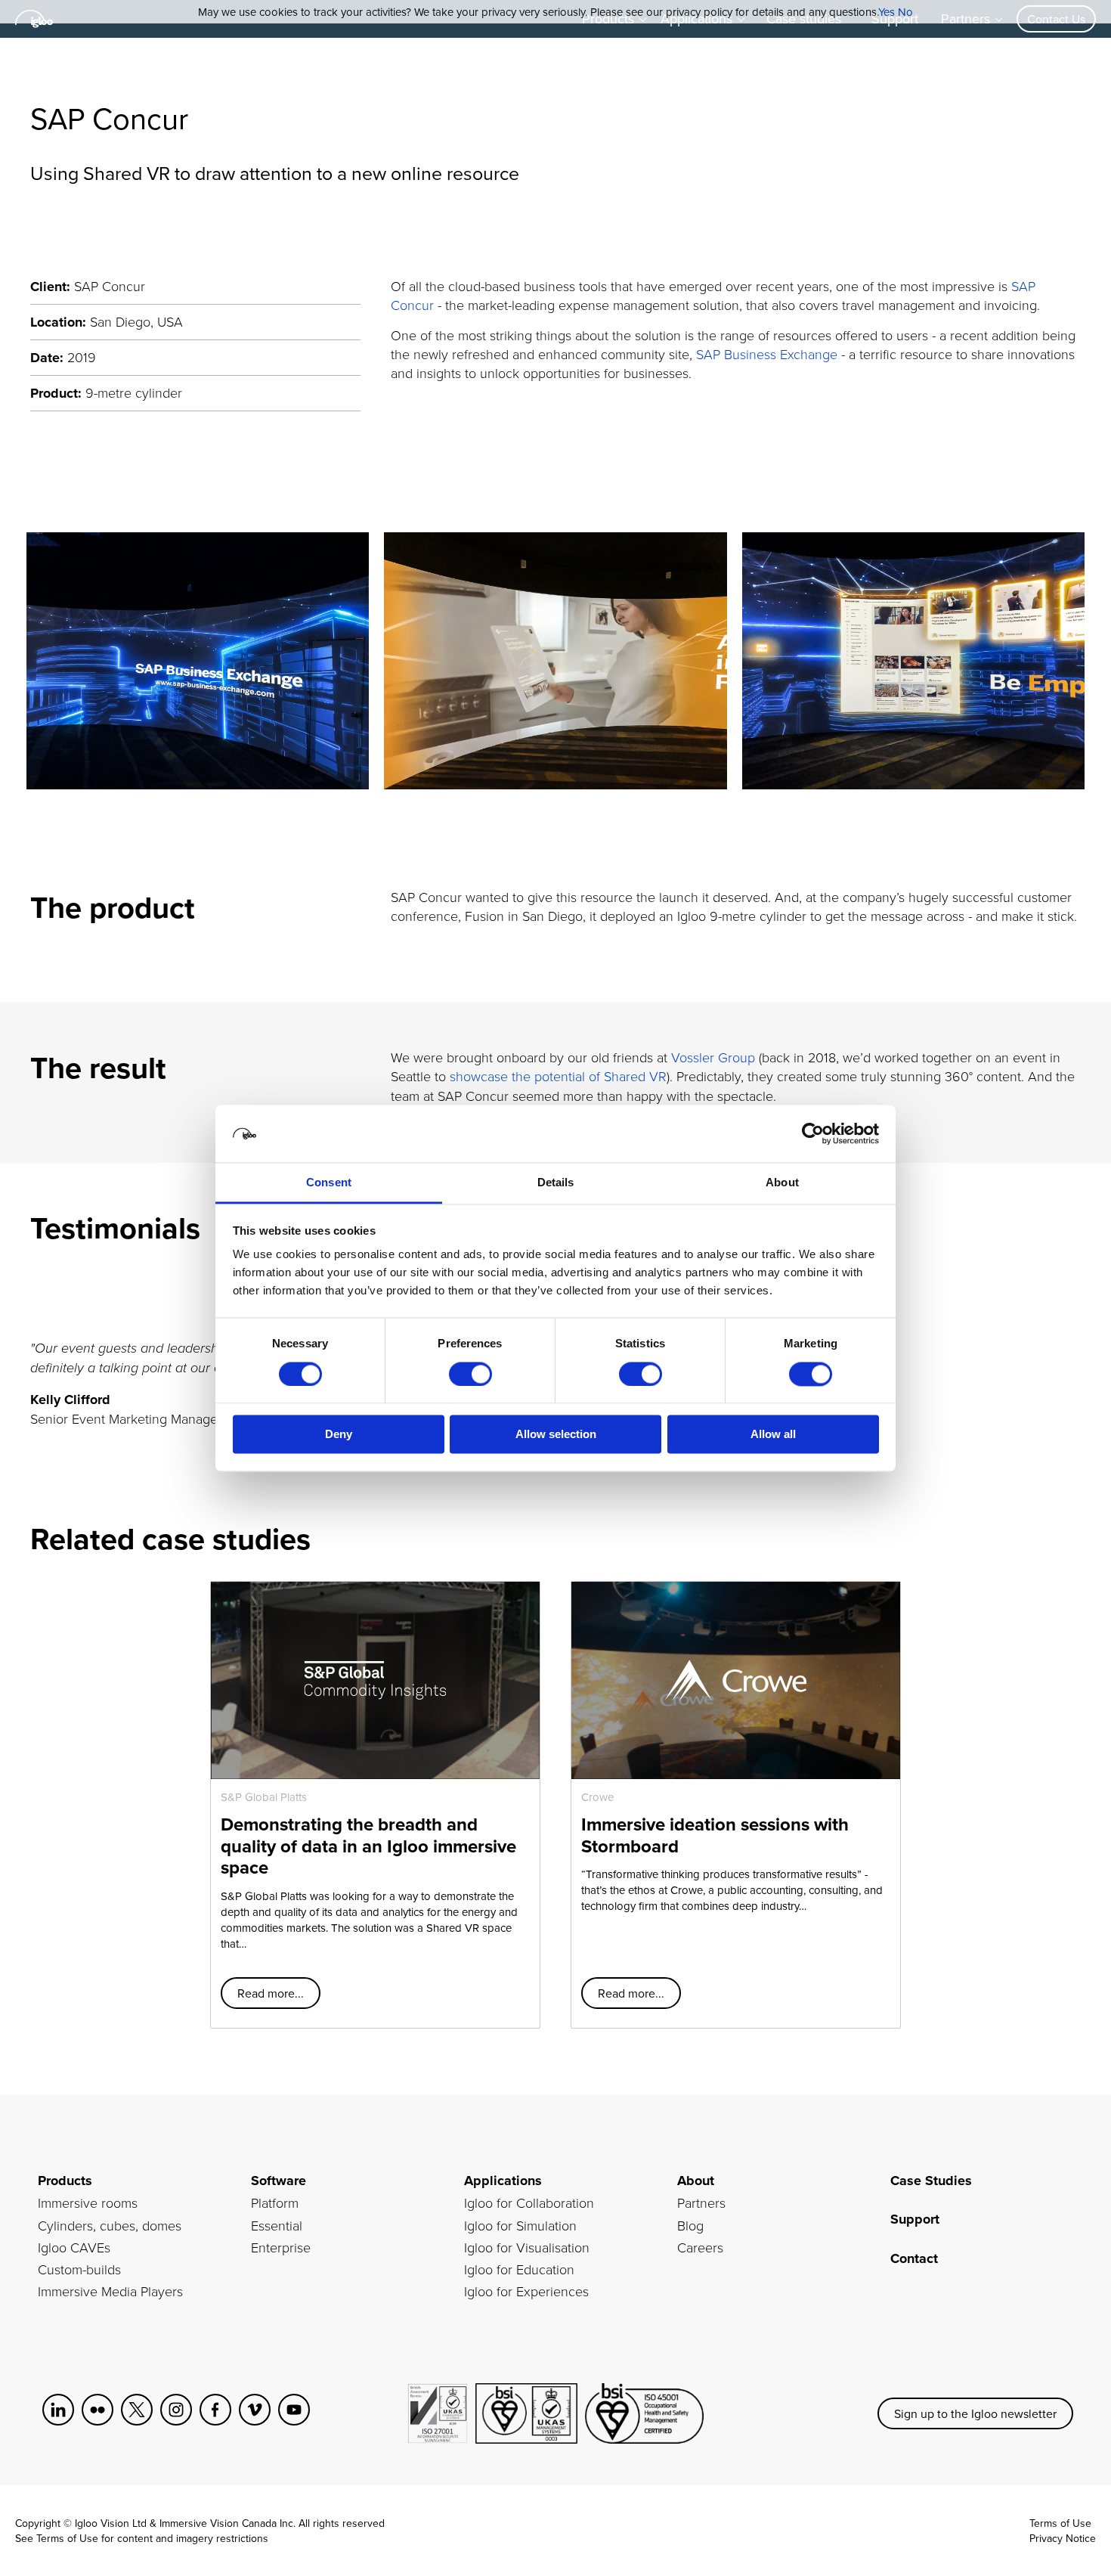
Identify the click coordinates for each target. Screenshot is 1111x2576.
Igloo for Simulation (520, 2225)
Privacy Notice (1063, 2538)
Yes (887, 12)
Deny (339, 1435)
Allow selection (556, 1435)
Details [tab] (556, 1183)
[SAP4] (913, 661)
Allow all (773, 1435)
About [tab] (782, 1183)
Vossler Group (713, 1057)
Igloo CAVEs (74, 2247)
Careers (700, 2247)
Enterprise (281, 2247)
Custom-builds (79, 2269)
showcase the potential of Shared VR (558, 1076)
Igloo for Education (519, 2269)
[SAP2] (555, 661)
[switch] (470, 1374)
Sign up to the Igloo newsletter (975, 2413)
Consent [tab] (329, 1183)
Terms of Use (67, 2538)
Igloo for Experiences (526, 2291)
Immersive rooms (88, 2202)
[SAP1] (198, 661)
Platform (275, 2202)
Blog (690, 2225)
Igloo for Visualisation (527, 2247)
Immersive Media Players (110, 2291)
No (905, 12)
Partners (701, 2202)
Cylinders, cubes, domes (110, 2225)
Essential (277, 2225)
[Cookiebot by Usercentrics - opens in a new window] (813, 1133)
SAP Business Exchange (767, 354)
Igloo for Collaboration (529, 2202)
